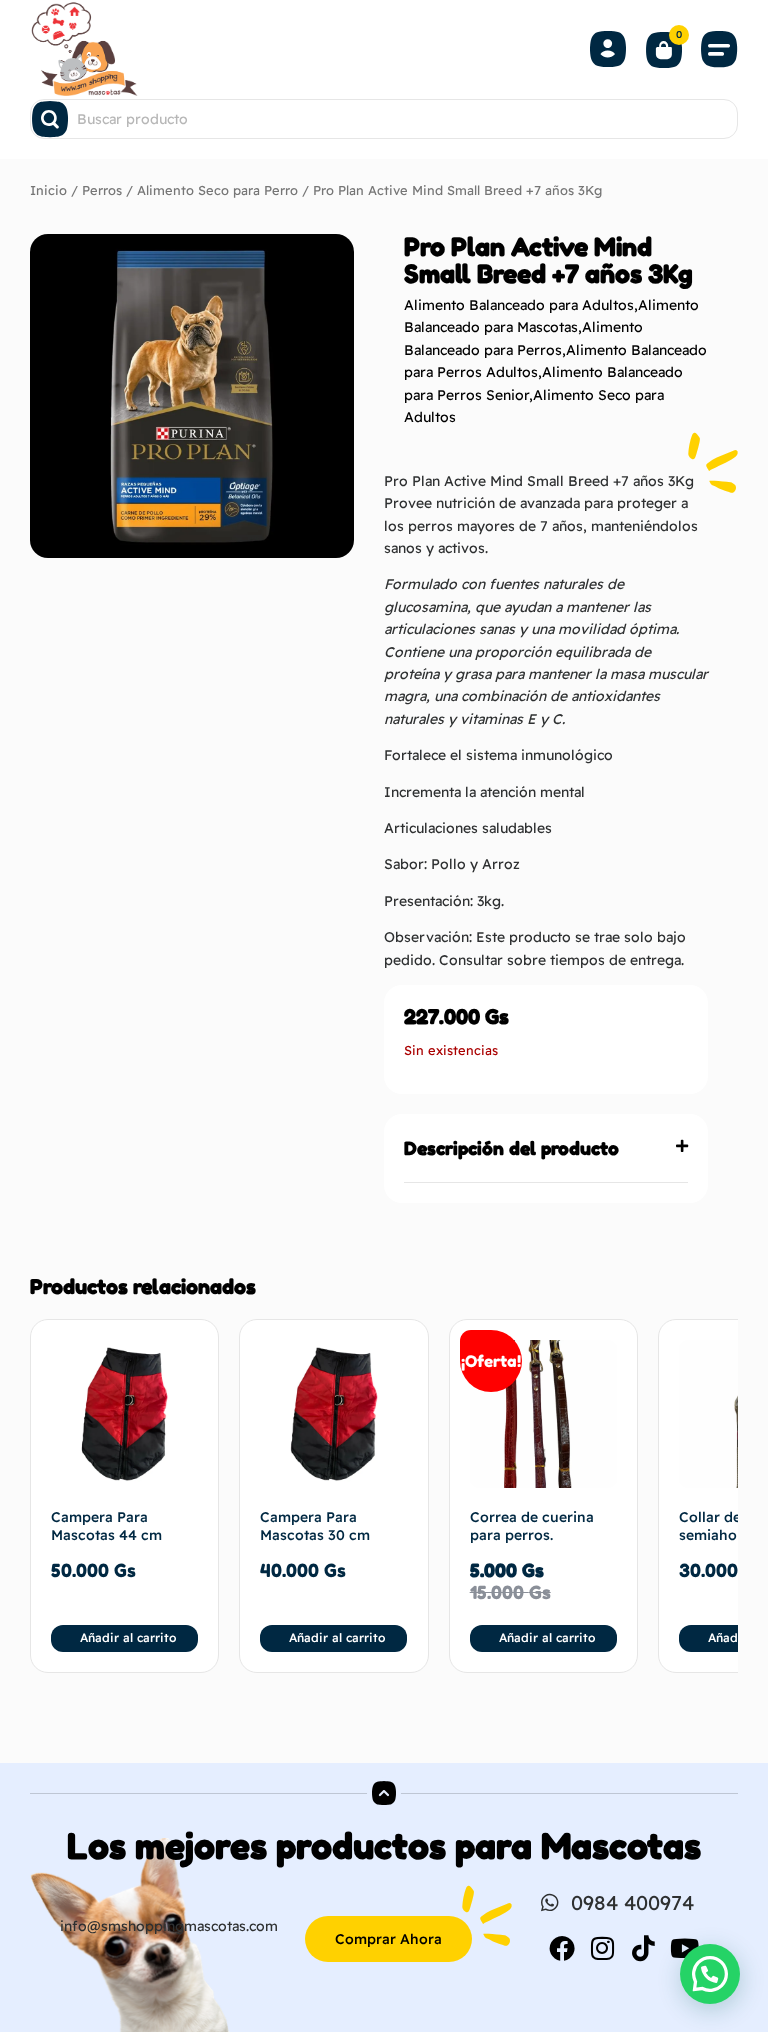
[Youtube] (685, 1948)
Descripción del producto (511, 1148)
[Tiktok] (644, 1948)
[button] (720, 49)
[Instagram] (603, 1948)
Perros (102, 190)
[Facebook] (562, 1948)
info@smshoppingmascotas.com (169, 1926)
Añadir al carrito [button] (128, 1637)
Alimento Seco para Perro (217, 190)
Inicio (48, 190)
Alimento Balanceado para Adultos (519, 305)
